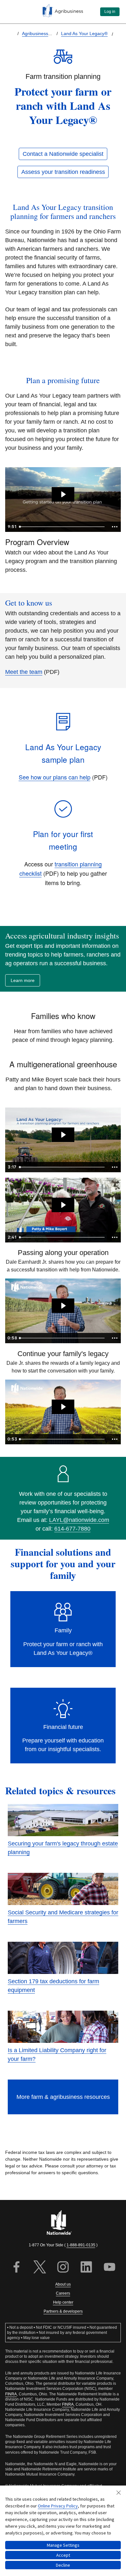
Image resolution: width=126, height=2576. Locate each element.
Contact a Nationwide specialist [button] (63, 154)
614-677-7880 (72, 1529)
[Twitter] (40, 2268)
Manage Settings (63, 2545)
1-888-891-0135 (81, 2245)
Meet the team (24, 672)
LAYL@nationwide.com (79, 1520)
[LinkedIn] (86, 2268)
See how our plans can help (55, 777)
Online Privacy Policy (58, 2506)
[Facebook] (16, 2268)
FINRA (11, 2394)
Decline (63, 2565)
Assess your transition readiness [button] (63, 172)
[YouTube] (110, 2268)
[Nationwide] (63, 2223)
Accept (63, 2555)
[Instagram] (63, 2268)
